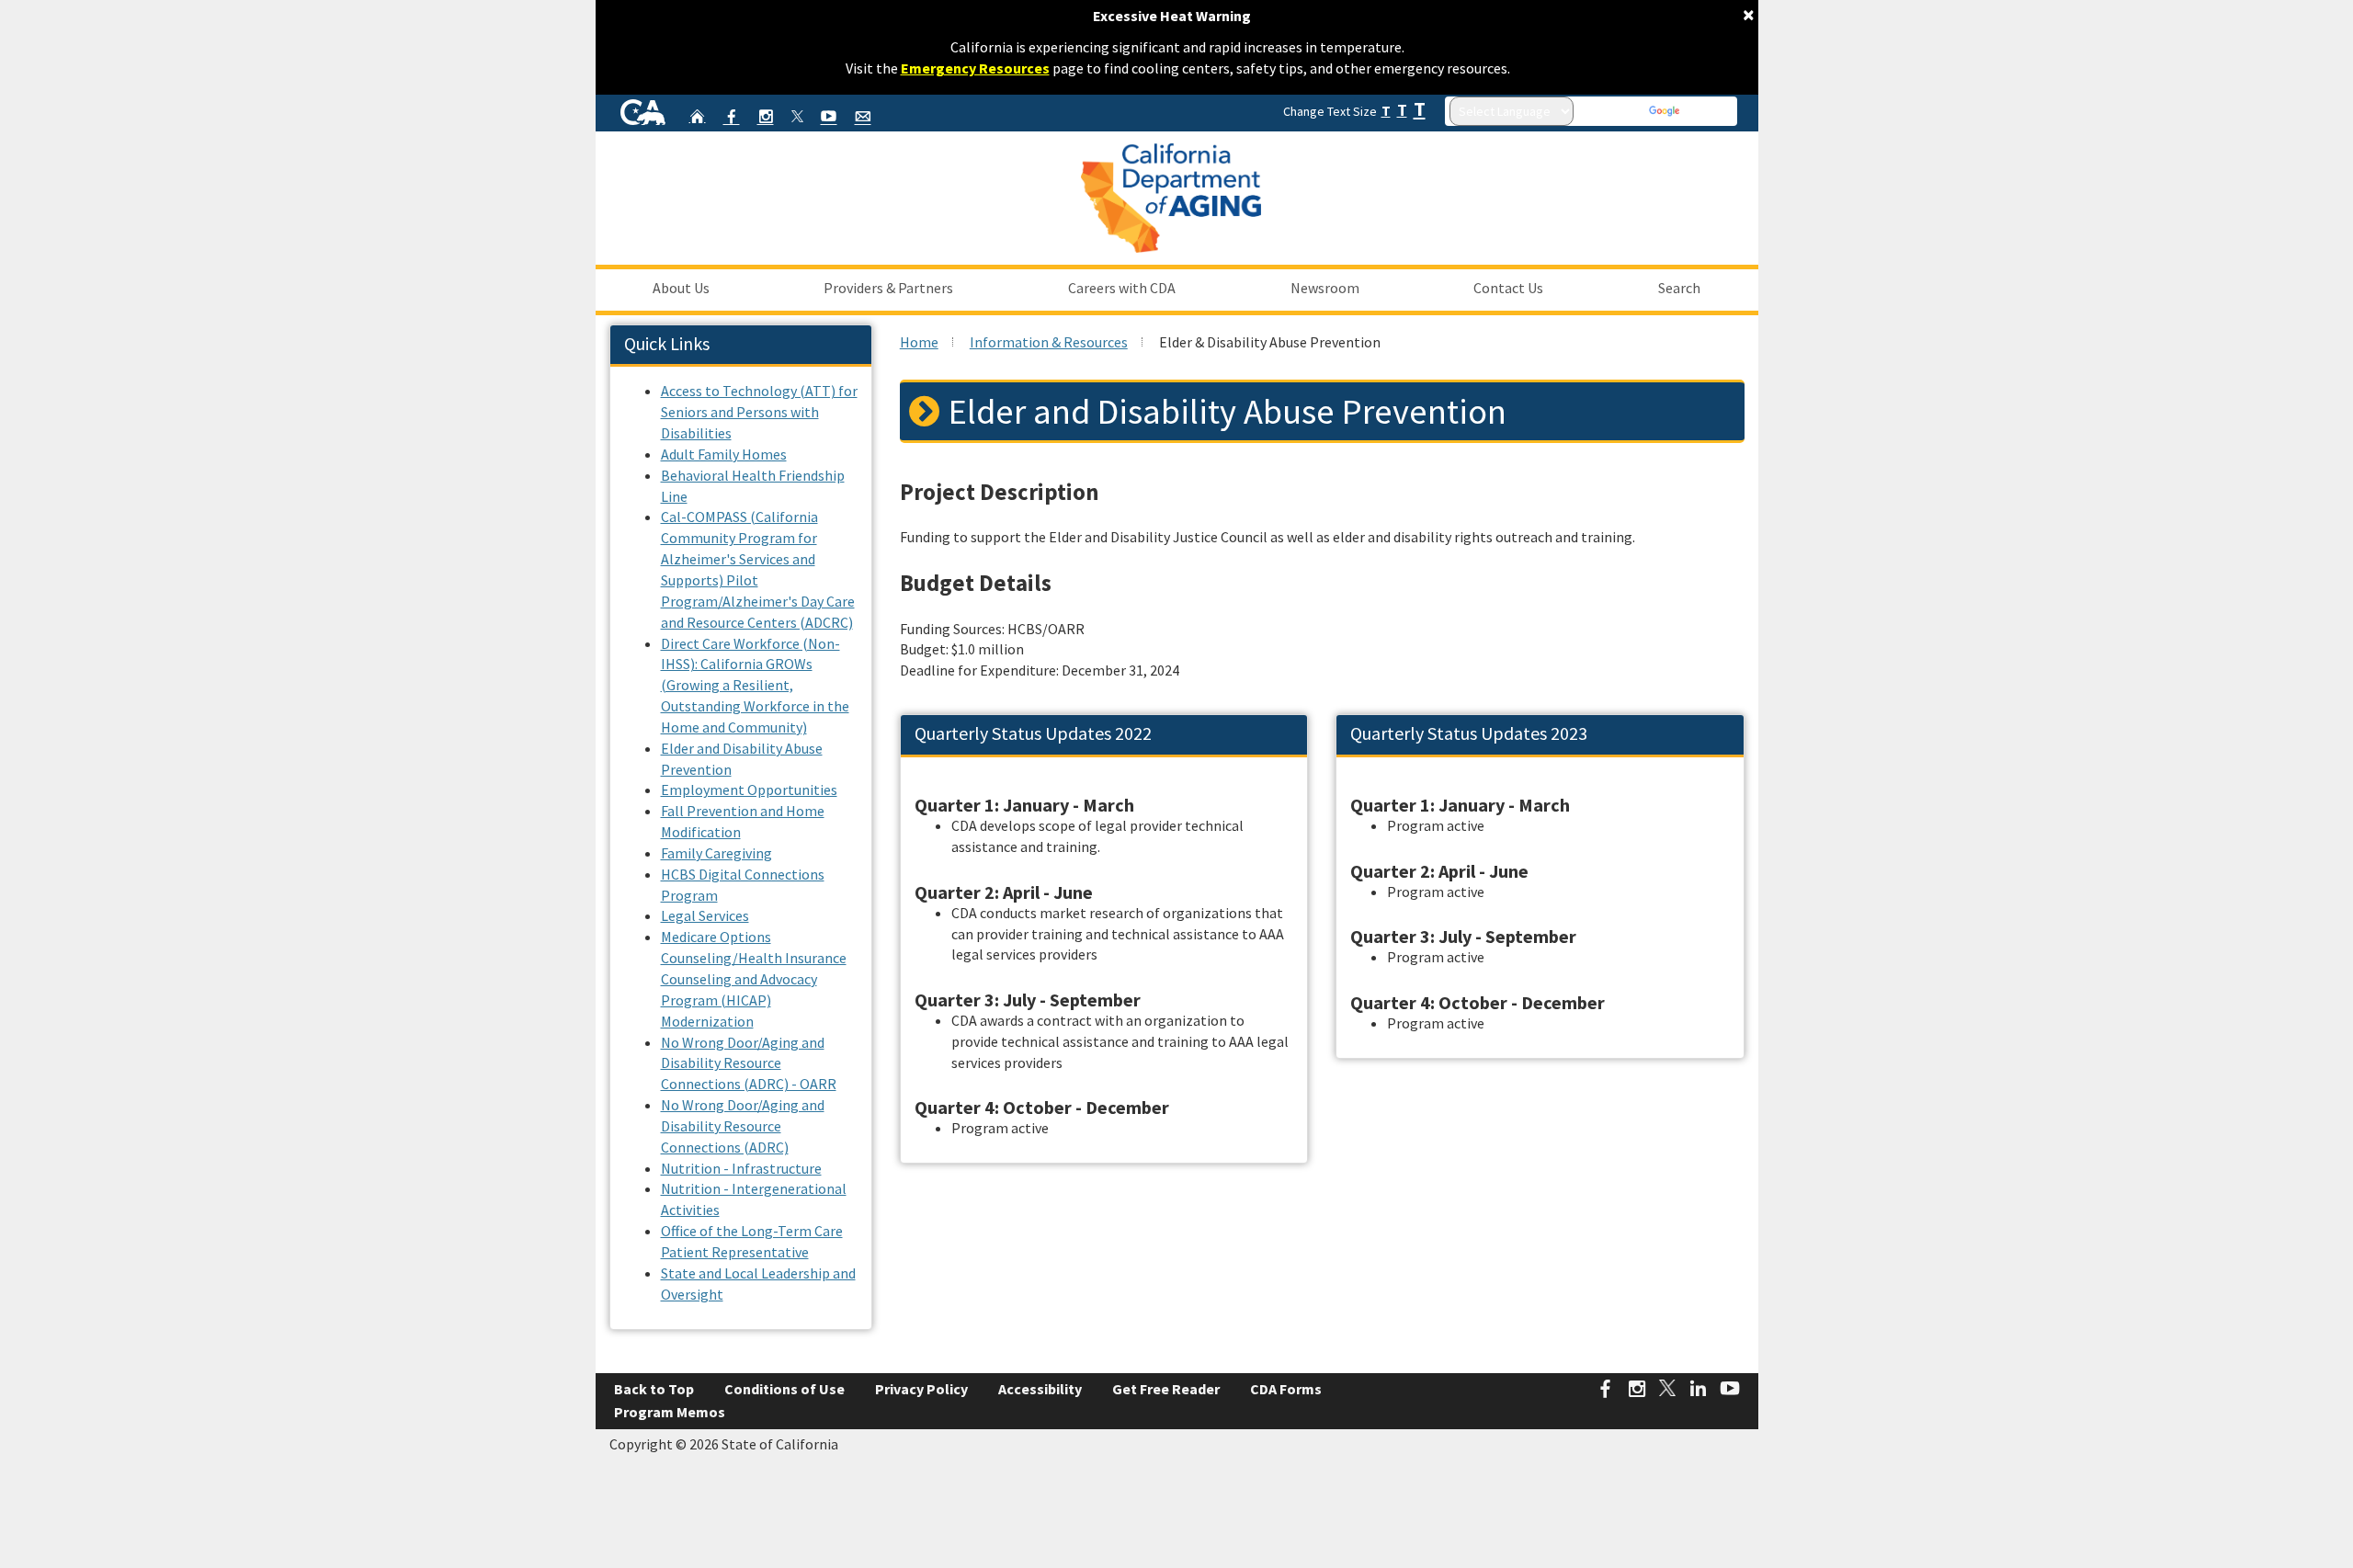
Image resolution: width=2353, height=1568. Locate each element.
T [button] (1386, 111)
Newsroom (1325, 288)
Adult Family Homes (724, 454)
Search (1679, 288)
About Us (681, 288)
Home (919, 342)
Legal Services (705, 915)
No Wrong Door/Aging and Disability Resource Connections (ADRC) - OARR (749, 1063)
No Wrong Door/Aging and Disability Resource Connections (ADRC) (743, 1126)
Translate (1708, 111)
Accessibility (1040, 1389)
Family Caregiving (716, 853)
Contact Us (1508, 288)
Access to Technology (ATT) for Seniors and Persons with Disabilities (759, 412)
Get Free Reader (1166, 1389)
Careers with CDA (1122, 288)
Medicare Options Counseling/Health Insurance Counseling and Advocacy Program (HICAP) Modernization (754, 978)
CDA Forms (1286, 1389)
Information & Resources (1049, 342)
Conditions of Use (784, 1389)
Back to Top (654, 1389)
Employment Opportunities (749, 790)
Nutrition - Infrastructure (741, 1168)
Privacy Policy (921, 1389)
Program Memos (670, 1412)
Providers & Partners (888, 288)
